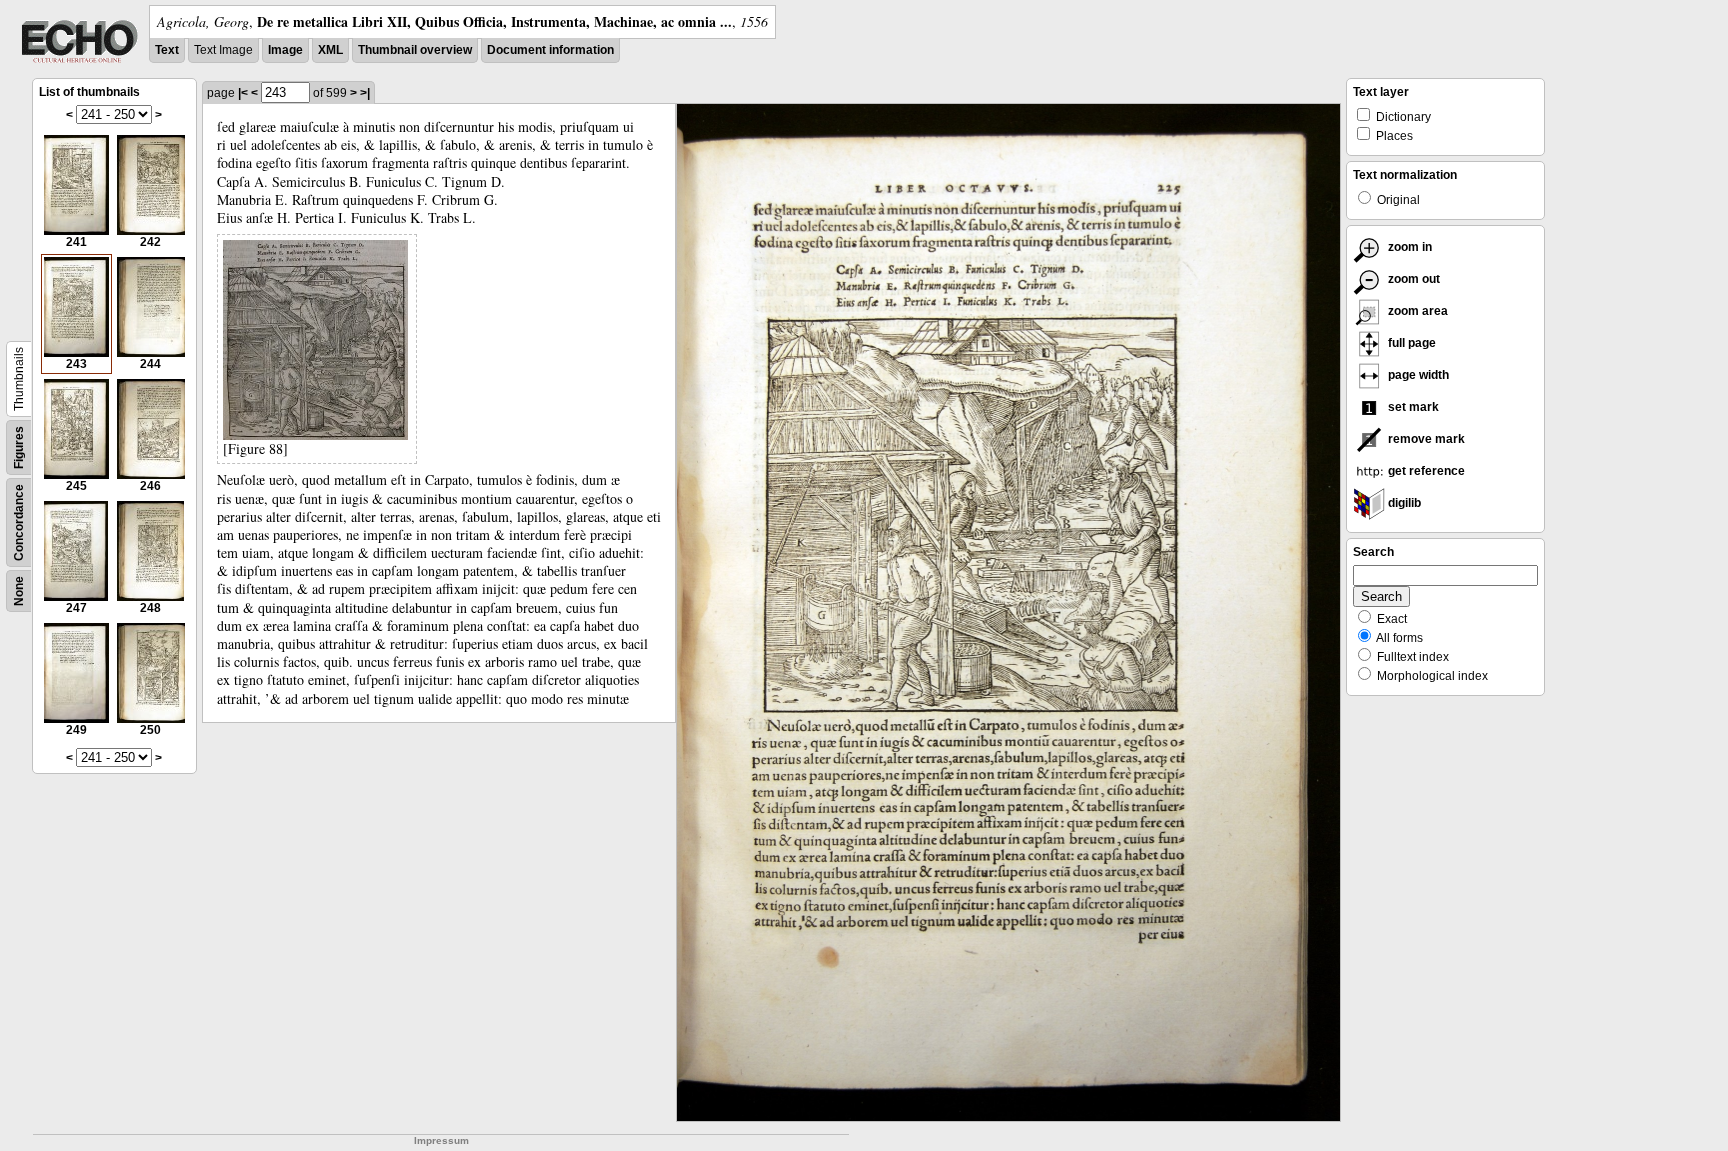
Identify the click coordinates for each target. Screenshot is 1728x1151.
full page (1410, 343)
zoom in (1408, 247)
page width (1417, 375)
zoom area (1416, 311)
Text (167, 50)
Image (285, 50)
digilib (1403, 503)
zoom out (1412, 279)
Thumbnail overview (415, 50)
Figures (19, 447)
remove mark (1425, 439)
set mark (1412, 407)
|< (243, 93)
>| (365, 93)
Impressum (441, 1140)
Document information (550, 50)
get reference (1425, 471)
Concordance (19, 522)
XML (330, 50)
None (19, 591)
